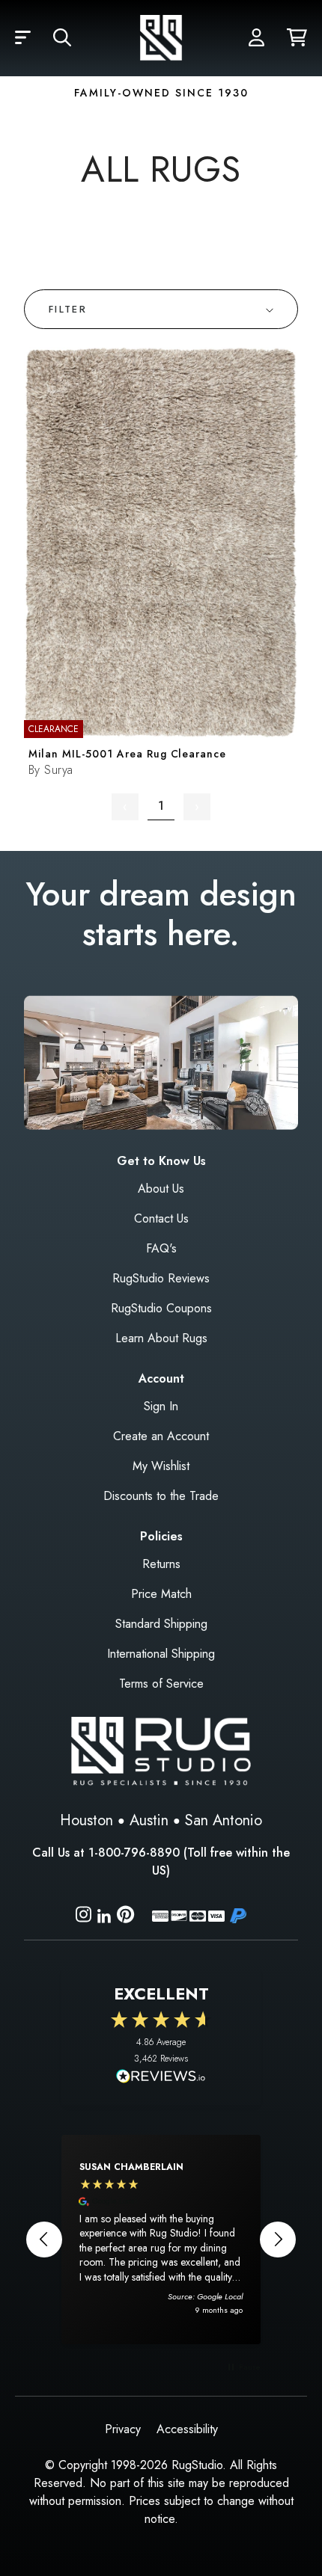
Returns (161, 1564)
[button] (23, 38)
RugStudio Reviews (161, 1278)
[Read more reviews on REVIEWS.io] (161, 2078)
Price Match (161, 1594)
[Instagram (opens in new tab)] (83, 1917)
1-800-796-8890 (134, 1853)
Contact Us (161, 1218)
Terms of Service (161, 1684)
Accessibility (187, 2429)
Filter (68, 309)
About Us (161, 1189)
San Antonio (224, 1820)
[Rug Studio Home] (161, 38)
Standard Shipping (161, 1624)
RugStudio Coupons (161, 1308)
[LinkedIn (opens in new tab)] (104, 1914)
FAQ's (161, 1248)
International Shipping (161, 1654)
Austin (149, 1820)
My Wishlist (161, 1466)
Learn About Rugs (161, 1338)
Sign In (161, 1406)
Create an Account (161, 1436)
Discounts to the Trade (161, 1496)
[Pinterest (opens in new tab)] (125, 1917)
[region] (161, 2240)
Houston (86, 1820)
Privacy (123, 2429)
